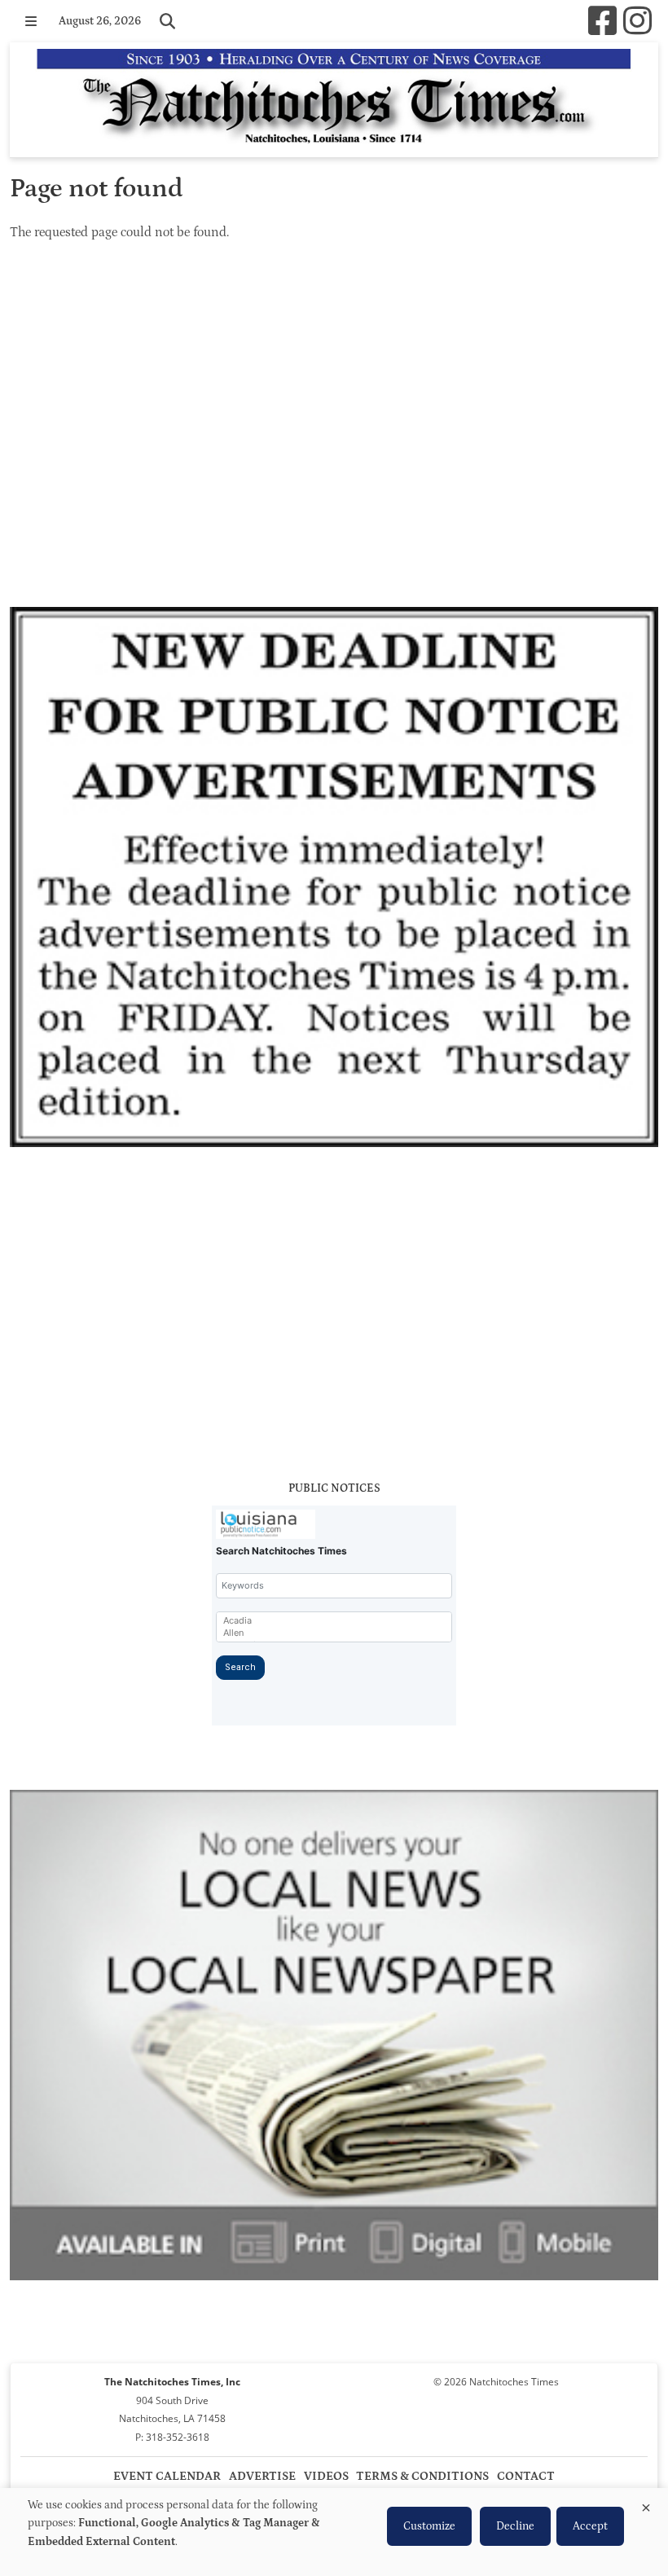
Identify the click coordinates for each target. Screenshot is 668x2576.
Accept (590, 2526)
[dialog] (334, 2532)
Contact (526, 2476)
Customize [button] (429, 2526)
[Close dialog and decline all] (646, 2505)
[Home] (334, 100)
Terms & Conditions (422, 2476)
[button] (31, 21)
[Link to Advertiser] (334, 880)
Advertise (262, 2476)
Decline (515, 2526)
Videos (326, 2476)
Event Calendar (167, 2476)
